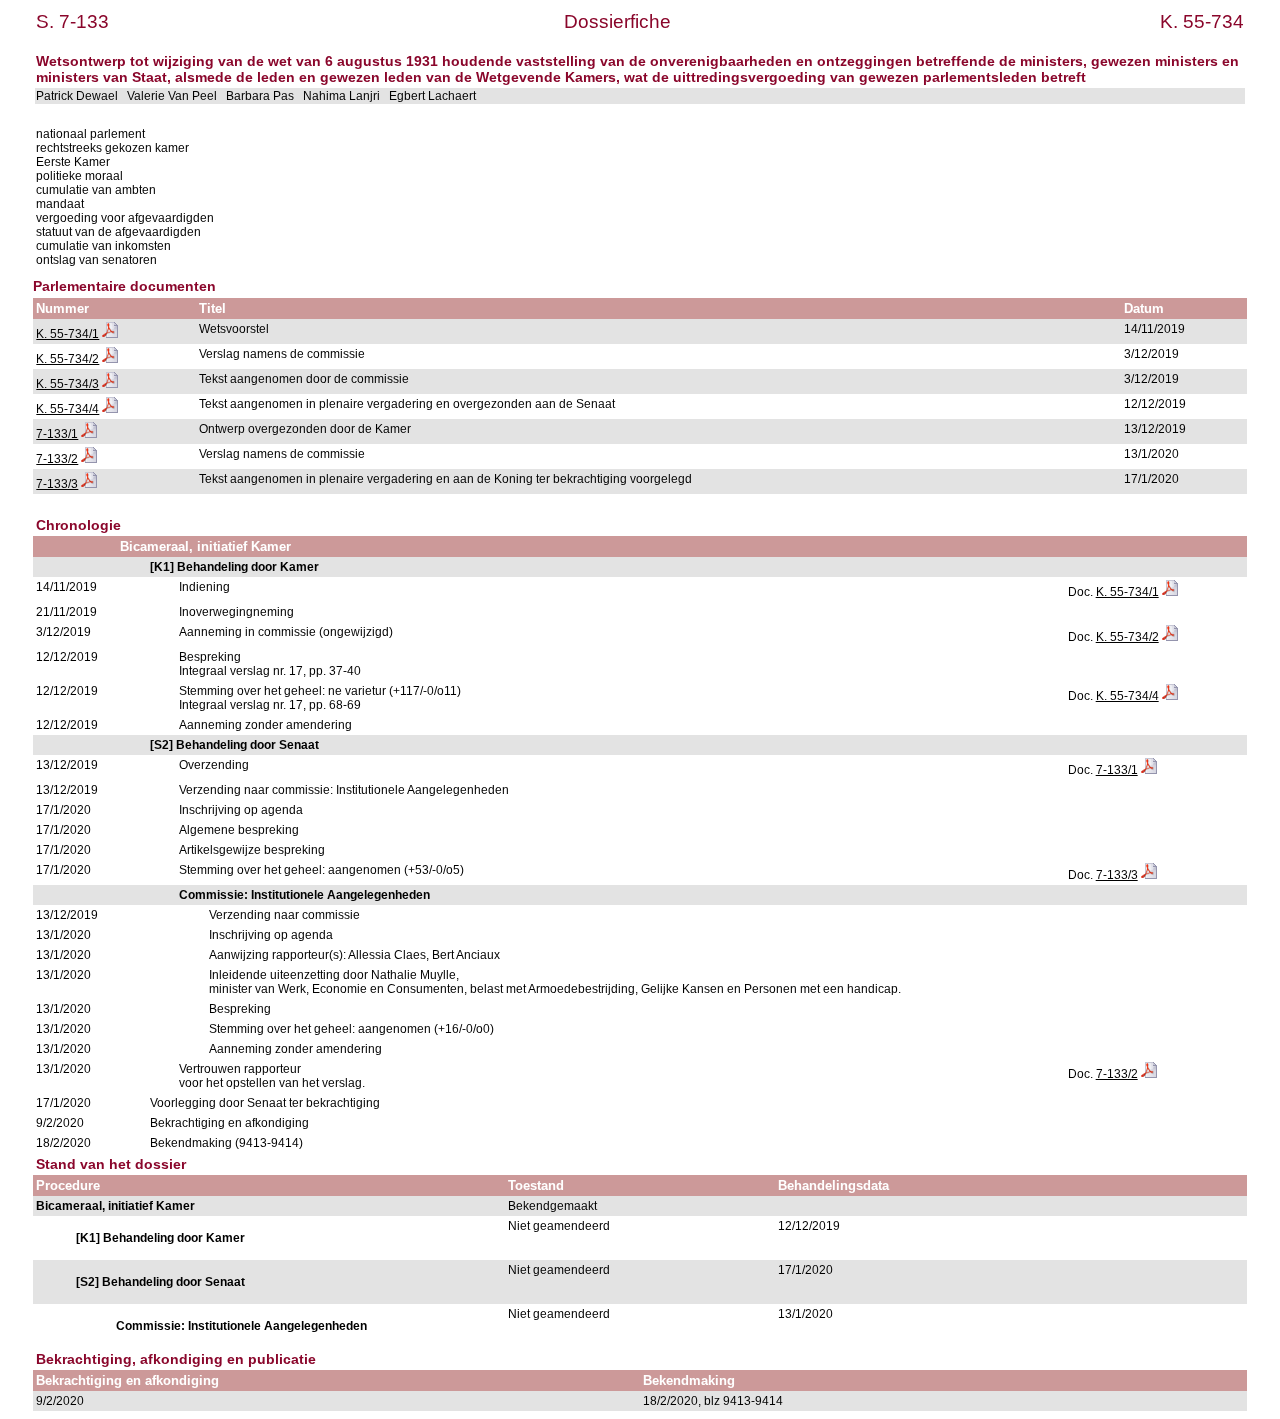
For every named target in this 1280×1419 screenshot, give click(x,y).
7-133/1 (57, 434)
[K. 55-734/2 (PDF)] (110, 359)
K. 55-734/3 (67, 384)
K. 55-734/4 (67, 409)
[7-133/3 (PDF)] (89, 484)
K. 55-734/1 (67, 334)
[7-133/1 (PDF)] (89, 434)
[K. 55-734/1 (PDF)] (110, 334)
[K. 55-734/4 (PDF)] (110, 409)
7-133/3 (57, 484)
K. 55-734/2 (67, 359)
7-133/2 (57, 459)
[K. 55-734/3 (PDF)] (110, 384)
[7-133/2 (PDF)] (89, 459)
